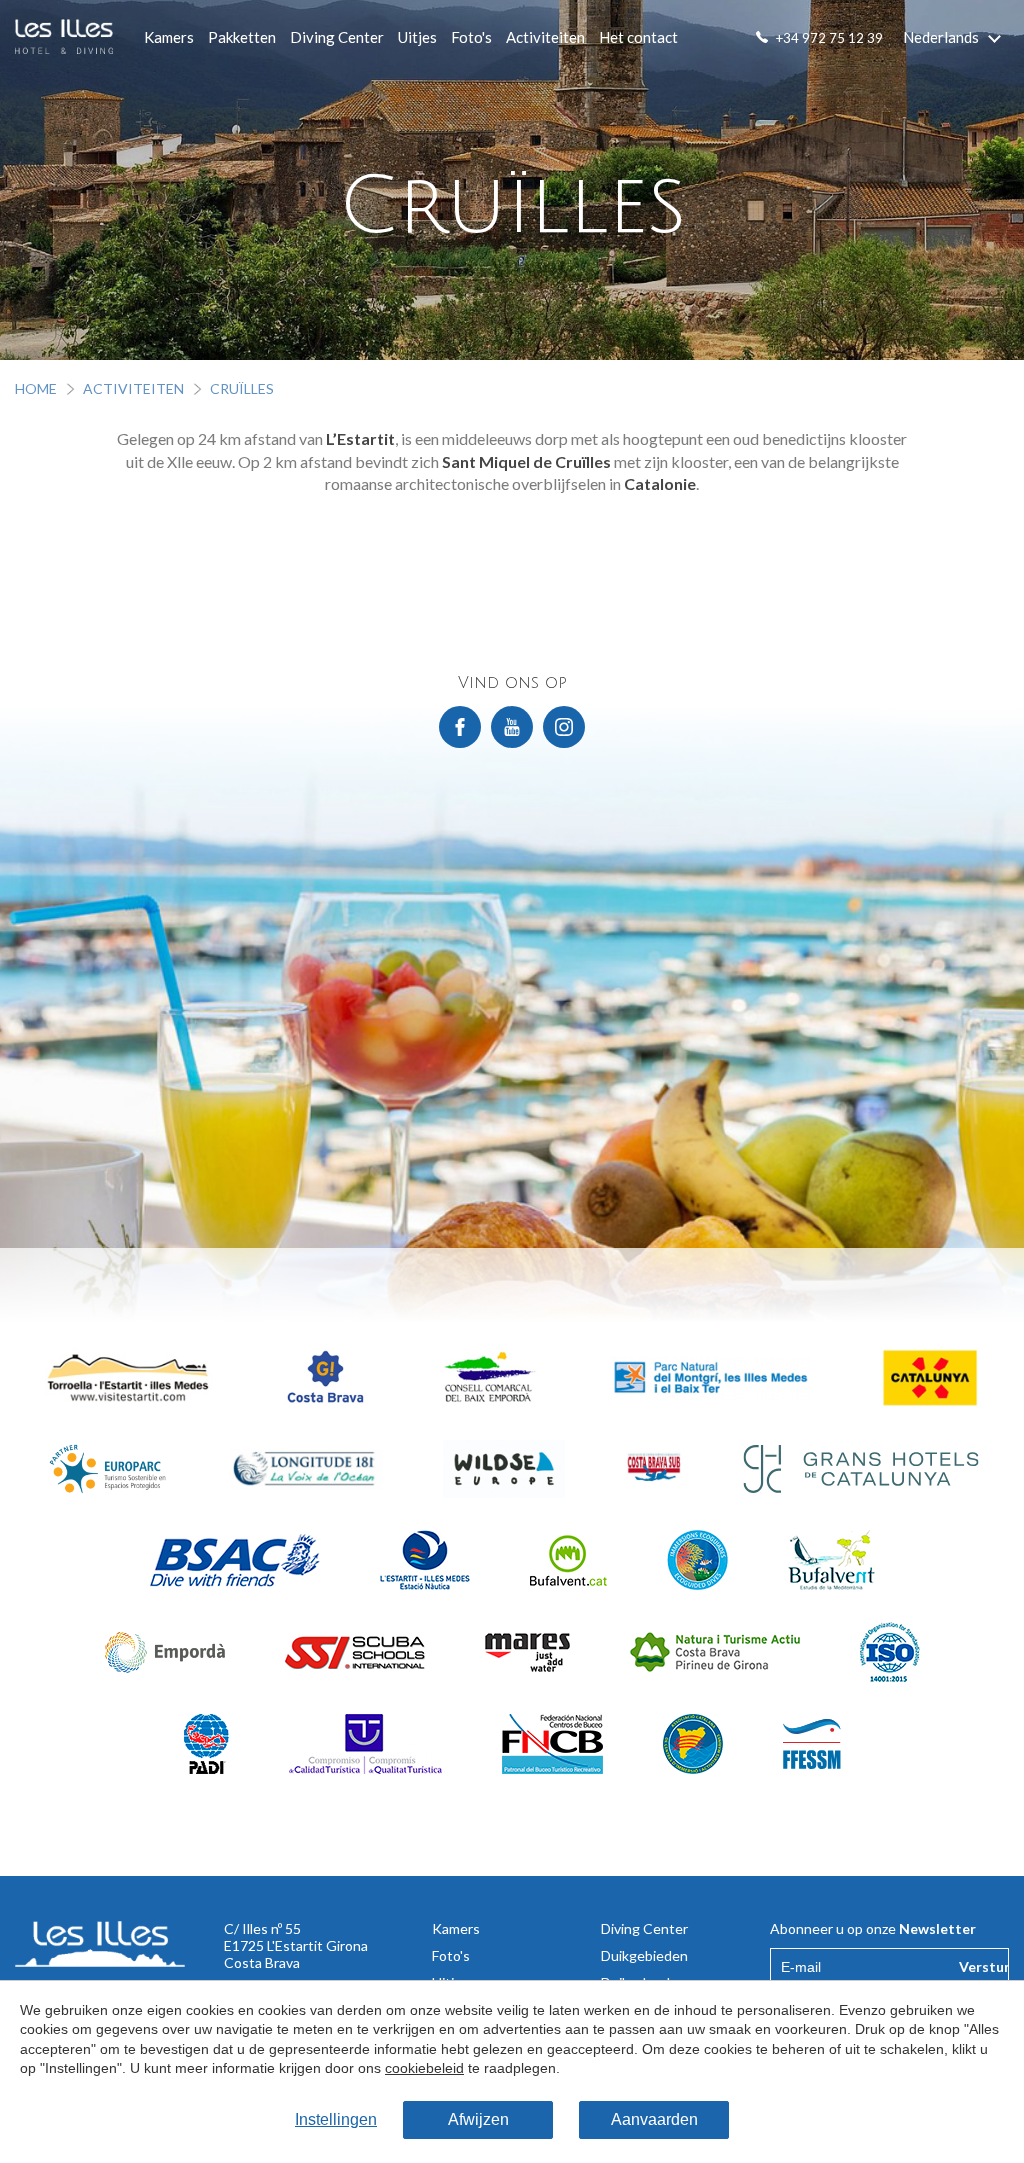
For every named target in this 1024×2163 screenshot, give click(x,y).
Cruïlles (242, 388)
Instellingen (336, 2119)
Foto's (471, 37)
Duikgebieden (644, 1955)
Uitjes (417, 37)
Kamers (169, 37)
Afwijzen (478, 2119)
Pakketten (242, 37)
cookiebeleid (424, 2068)
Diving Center (337, 37)
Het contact (638, 37)
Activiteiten (545, 37)
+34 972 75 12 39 (829, 38)
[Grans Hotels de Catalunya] (861, 1470)
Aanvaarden (654, 2119)
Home (36, 388)
